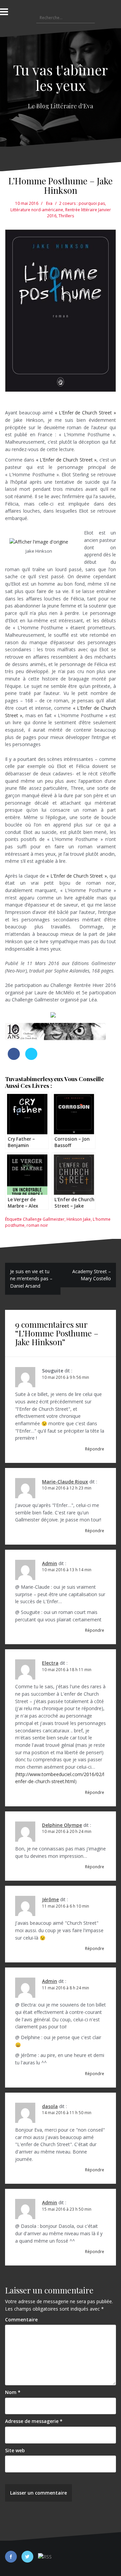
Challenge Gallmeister (44, 1219)
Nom (13, 2392)
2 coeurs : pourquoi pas (82, 203)
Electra (50, 1663)
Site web (15, 2450)
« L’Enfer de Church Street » (85, 413)
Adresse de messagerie (34, 2421)
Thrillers (66, 216)
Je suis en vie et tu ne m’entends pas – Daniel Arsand (31, 1279)
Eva (49, 203)
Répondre (95, 1449)
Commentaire (21, 2320)
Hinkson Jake (79, 1219)
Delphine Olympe (62, 1825)
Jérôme (50, 1899)
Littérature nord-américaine (37, 210)
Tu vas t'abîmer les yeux (61, 77)
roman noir (37, 1225)
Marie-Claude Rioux (65, 1482)
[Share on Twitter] (31, 1058)
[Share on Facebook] (14, 1058)
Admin (50, 1563)
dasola (50, 2106)
